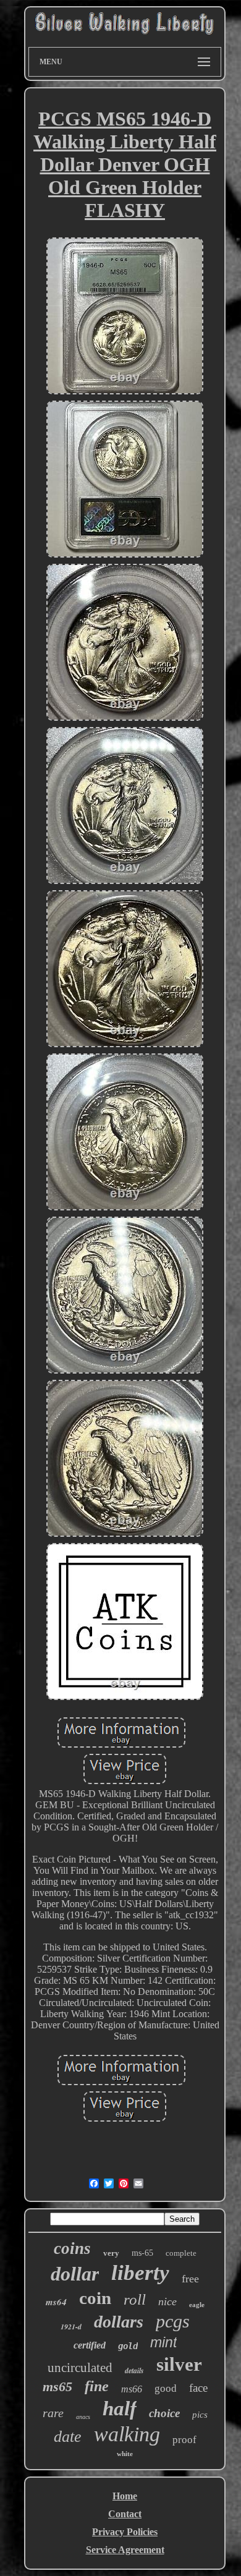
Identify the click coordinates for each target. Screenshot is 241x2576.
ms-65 (142, 2253)
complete (181, 2253)
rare (53, 2413)
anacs (83, 2417)
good (166, 2388)
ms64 (56, 2302)
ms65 (57, 2387)
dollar (75, 2274)
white (125, 2454)
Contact (125, 2514)
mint (163, 2342)
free (190, 2279)
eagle (197, 2305)
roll (135, 2299)
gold (128, 2346)
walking (127, 2434)
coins (72, 2248)
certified (90, 2345)
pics (200, 2415)
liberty (140, 2273)
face (198, 2388)
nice (167, 2302)
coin (95, 2298)
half (120, 2408)
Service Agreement (125, 2550)
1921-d (71, 2327)
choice (164, 2413)
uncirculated (80, 2368)
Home (125, 2496)
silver (179, 2364)
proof (184, 2440)
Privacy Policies (125, 2532)
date (68, 2437)
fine (97, 2386)
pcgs (173, 2321)
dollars (119, 2322)
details (134, 2370)
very (111, 2253)
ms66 (132, 2389)
